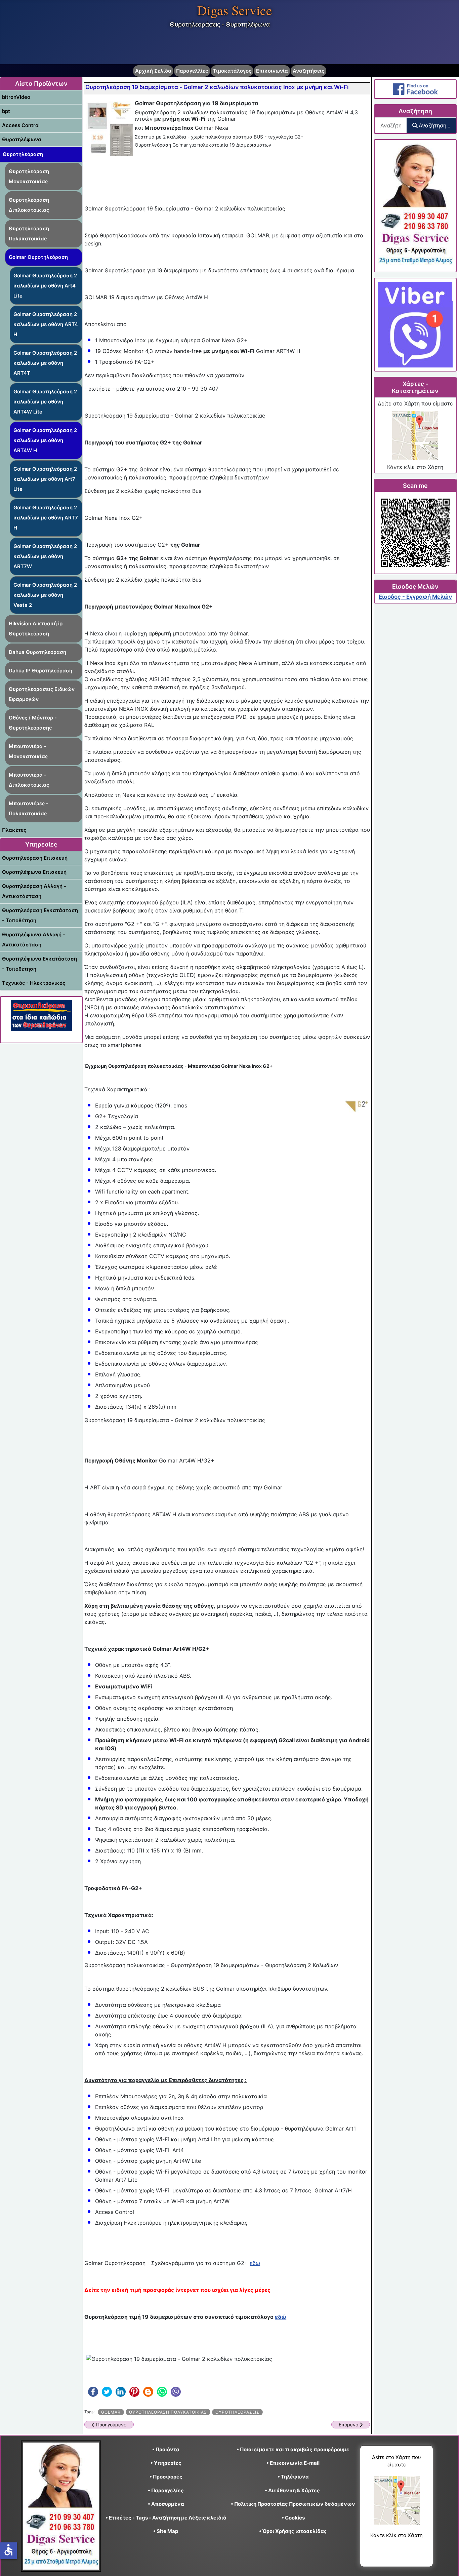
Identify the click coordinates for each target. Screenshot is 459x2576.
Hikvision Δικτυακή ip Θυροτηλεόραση (36, 629)
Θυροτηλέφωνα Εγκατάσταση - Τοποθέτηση (39, 964)
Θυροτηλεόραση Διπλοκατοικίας (29, 205)
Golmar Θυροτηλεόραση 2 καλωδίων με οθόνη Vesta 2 (45, 595)
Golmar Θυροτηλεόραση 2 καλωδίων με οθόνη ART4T (45, 363)
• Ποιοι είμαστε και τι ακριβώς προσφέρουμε (293, 2449)
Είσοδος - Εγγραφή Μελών (415, 597)
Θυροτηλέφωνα (22, 139)
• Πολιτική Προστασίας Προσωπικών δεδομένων (293, 2504)
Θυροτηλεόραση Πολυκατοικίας (29, 233)
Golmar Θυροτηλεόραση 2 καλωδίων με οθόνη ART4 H (46, 324)
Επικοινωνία (272, 71)
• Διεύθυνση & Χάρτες (292, 2490)
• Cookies (293, 2518)
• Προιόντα (166, 2449)
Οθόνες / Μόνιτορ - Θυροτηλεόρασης (33, 723)
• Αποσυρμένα (166, 2504)
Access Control (21, 125)
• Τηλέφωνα (293, 2477)
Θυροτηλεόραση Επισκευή (35, 858)
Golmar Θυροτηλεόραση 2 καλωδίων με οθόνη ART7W (45, 556)
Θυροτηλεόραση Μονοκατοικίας (29, 176)
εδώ (255, 2263)
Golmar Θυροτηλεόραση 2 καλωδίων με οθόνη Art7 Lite (45, 479)
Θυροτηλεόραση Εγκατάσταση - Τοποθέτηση (40, 915)
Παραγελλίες (192, 71)
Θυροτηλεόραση (23, 154)
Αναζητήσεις (308, 71)
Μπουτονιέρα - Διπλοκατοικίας (29, 780)
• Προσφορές (166, 2477)
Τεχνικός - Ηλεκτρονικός (34, 983)
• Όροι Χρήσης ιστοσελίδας (293, 2531)
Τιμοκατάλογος (232, 71)
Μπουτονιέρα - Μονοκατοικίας (28, 751)
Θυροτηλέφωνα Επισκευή (34, 872)
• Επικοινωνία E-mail (293, 2463)
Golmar (111, 2412)
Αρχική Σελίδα (153, 71)
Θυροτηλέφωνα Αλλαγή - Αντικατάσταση (34, 940)
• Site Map (166, 2531)
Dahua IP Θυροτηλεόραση (40, 671)
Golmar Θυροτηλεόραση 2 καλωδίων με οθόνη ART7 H (46, 518)
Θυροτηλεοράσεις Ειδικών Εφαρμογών (42, 694)
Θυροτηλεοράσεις (237, 2412)
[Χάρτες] (415, 435)
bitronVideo (16, 97)
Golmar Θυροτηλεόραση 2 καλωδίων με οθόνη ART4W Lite (45, 402)
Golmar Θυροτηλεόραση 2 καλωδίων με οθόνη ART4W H (45, 440)
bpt (6, 111)
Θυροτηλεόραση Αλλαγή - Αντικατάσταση (34, 891)
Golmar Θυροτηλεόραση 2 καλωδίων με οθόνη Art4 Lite (45, 286)
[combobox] (391, 125)
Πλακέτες (14, 830)
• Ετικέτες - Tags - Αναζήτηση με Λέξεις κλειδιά (166, 2518)
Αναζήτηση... (434, 125)
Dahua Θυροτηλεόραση (37, 652)
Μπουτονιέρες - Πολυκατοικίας (29, 808)
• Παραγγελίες (166, 2490)
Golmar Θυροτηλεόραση (38, 257)
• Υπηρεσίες (166, 2463)
